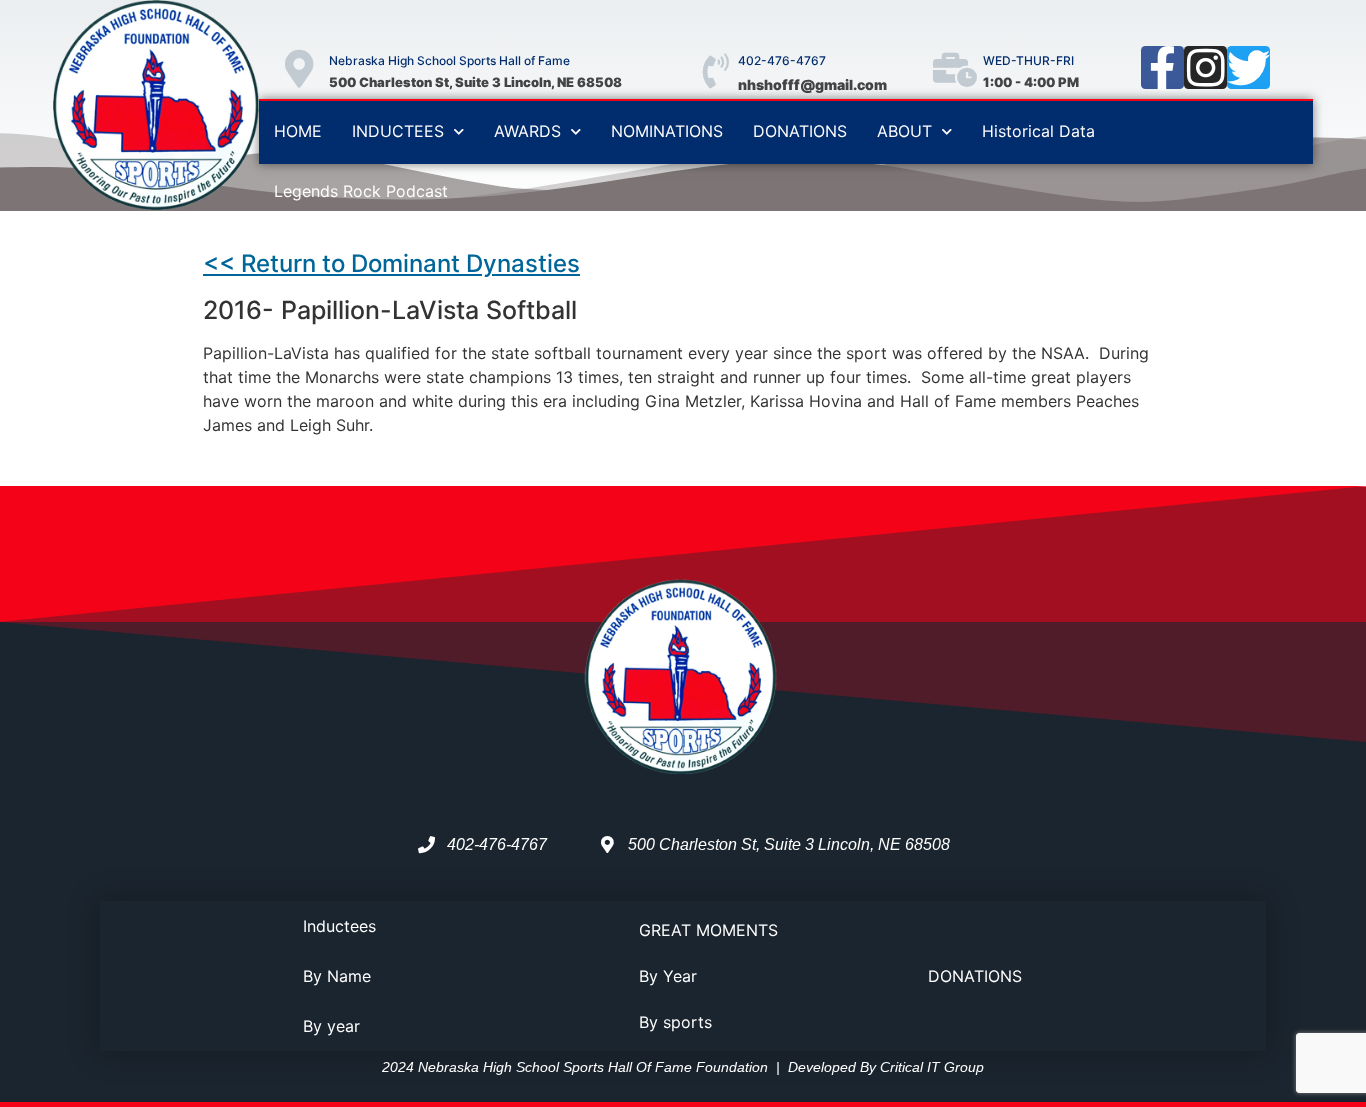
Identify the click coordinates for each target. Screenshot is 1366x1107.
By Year (668, 976)
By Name (337, 976)
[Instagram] (1205, 67)
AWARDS (527, 131)
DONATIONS (800, 131)
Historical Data (1038, 131)
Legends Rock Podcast (361, 191)
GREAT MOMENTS (708, 930)
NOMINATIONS (667, 131)
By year (331, 1026)
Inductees (339, 926)
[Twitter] (1248, 67)
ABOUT (904, 131)
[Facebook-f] (1162, 67)
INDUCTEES (398, 131)
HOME (298, 131)
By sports (675, 1022)
